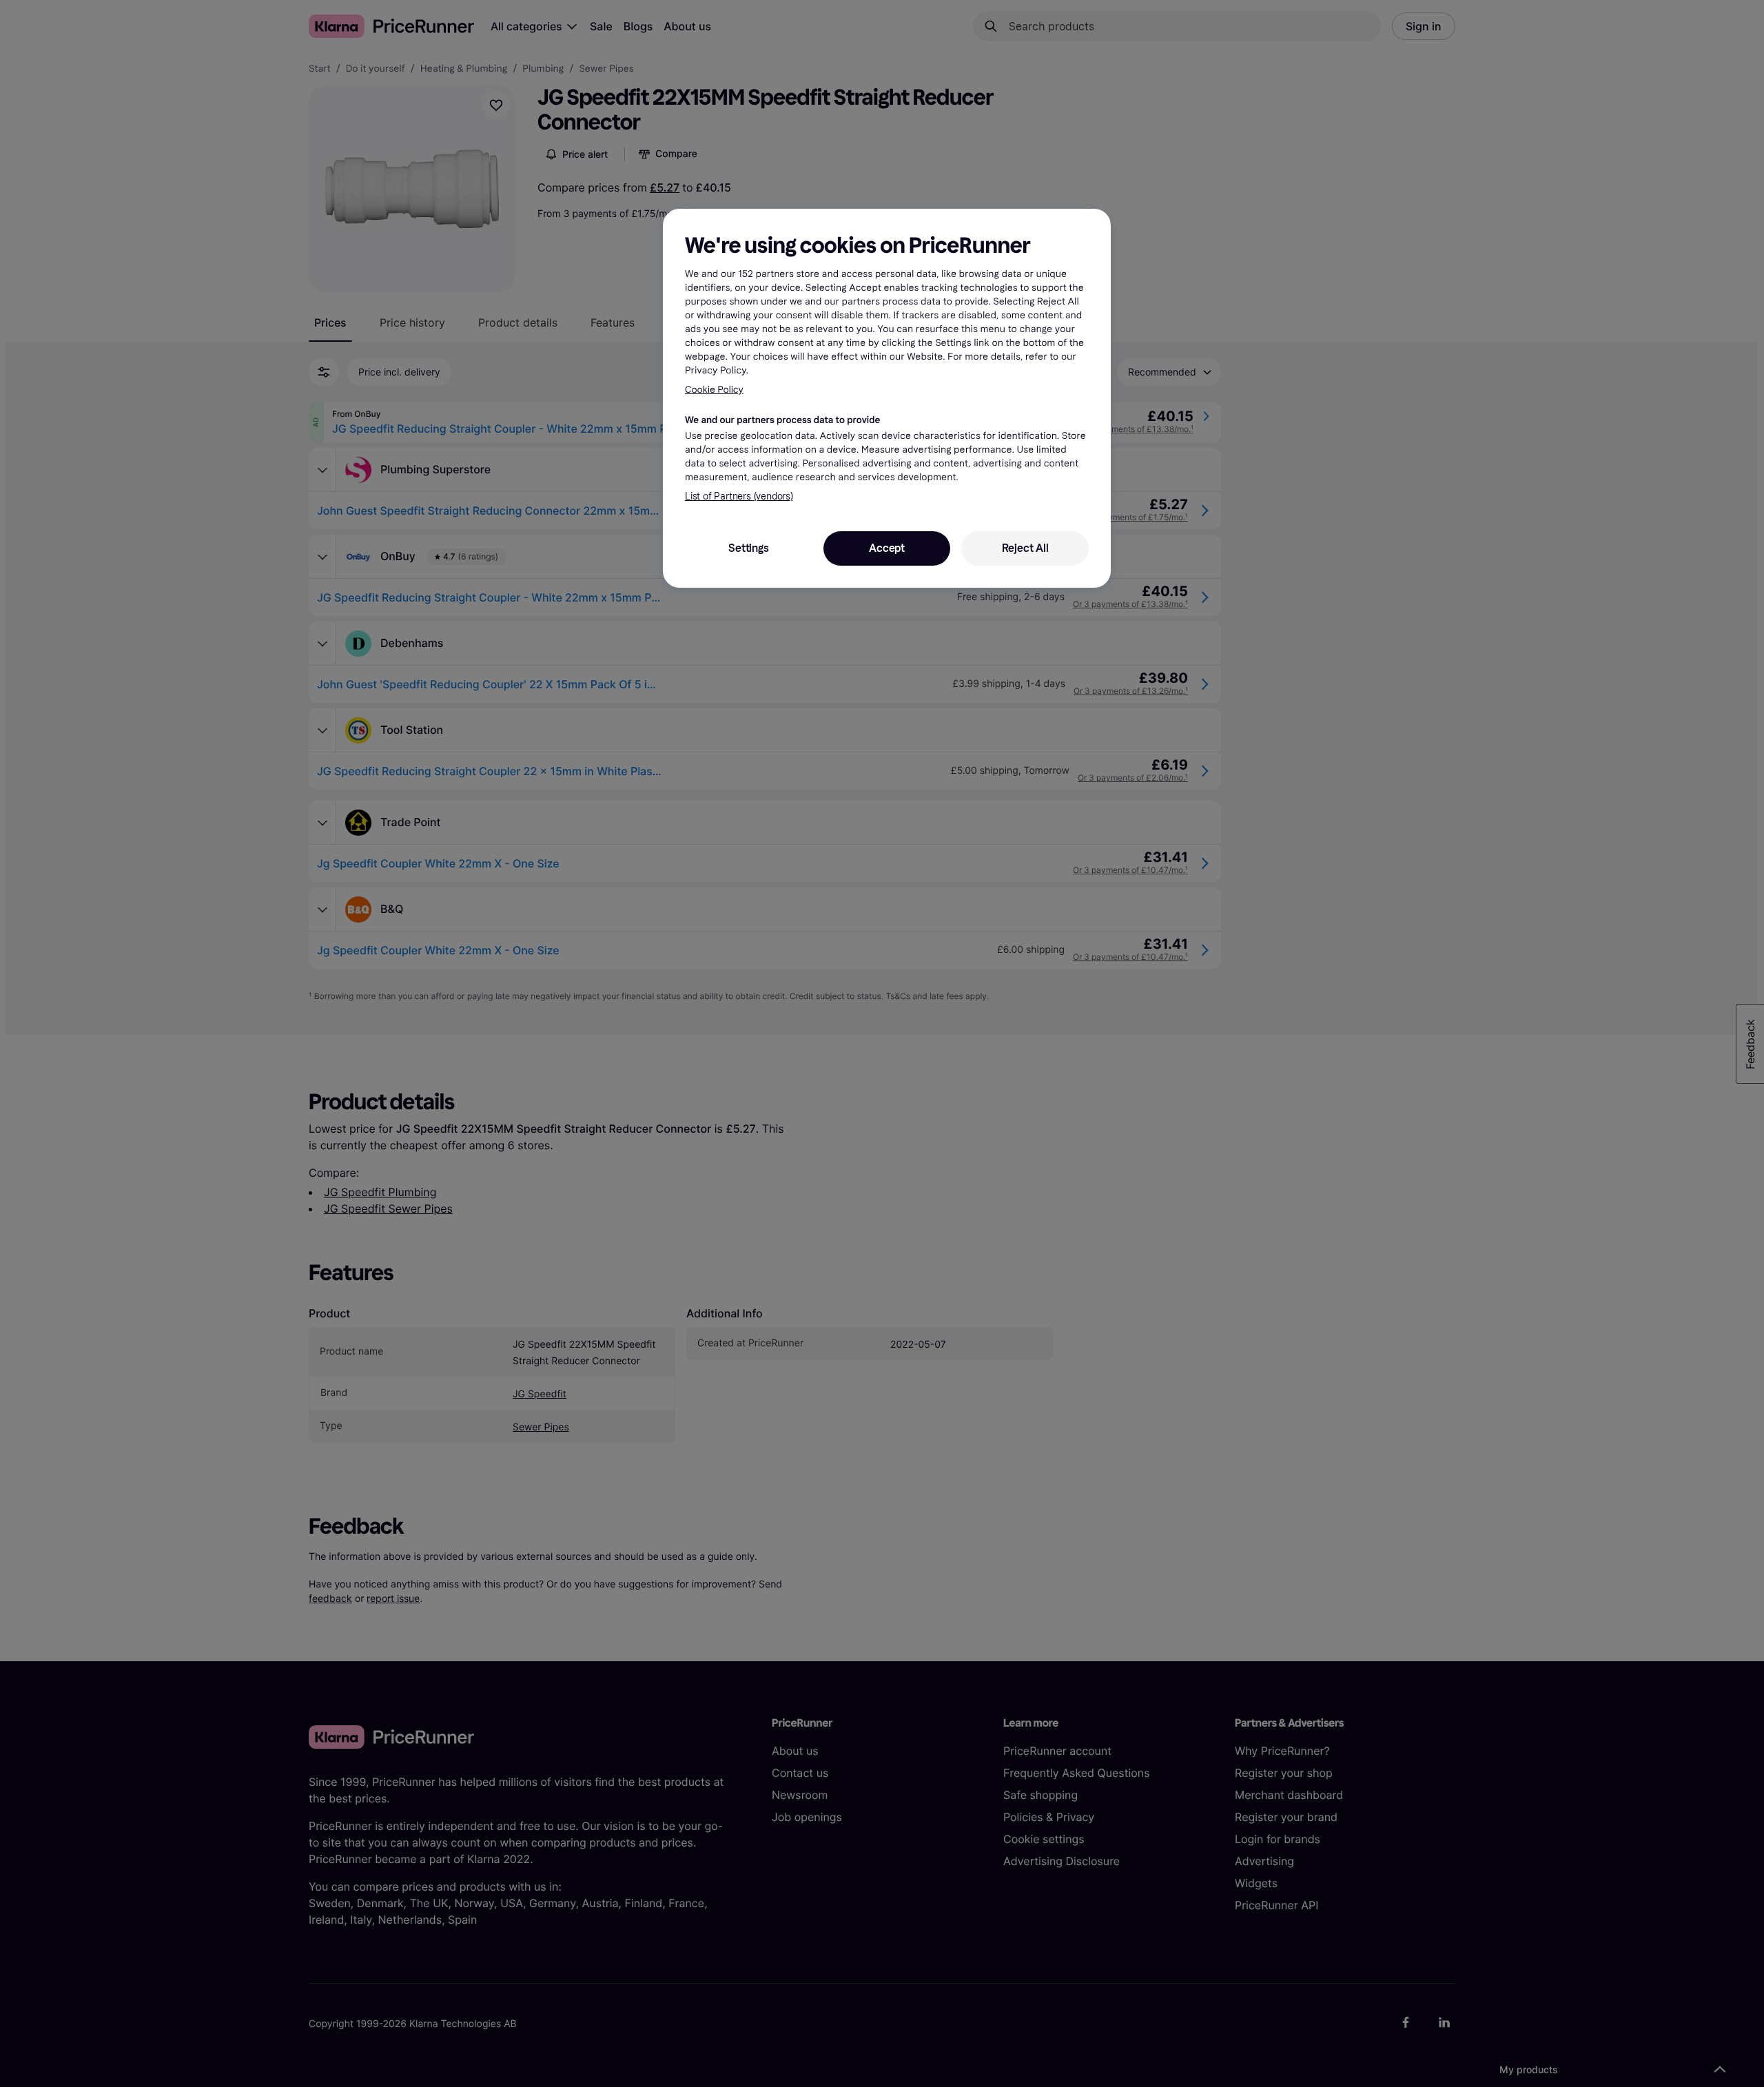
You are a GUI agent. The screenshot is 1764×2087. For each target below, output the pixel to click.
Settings (748, 548)
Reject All (1025, 548)
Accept (887, 548)
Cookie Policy (714, 390)
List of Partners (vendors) (739, 496)
